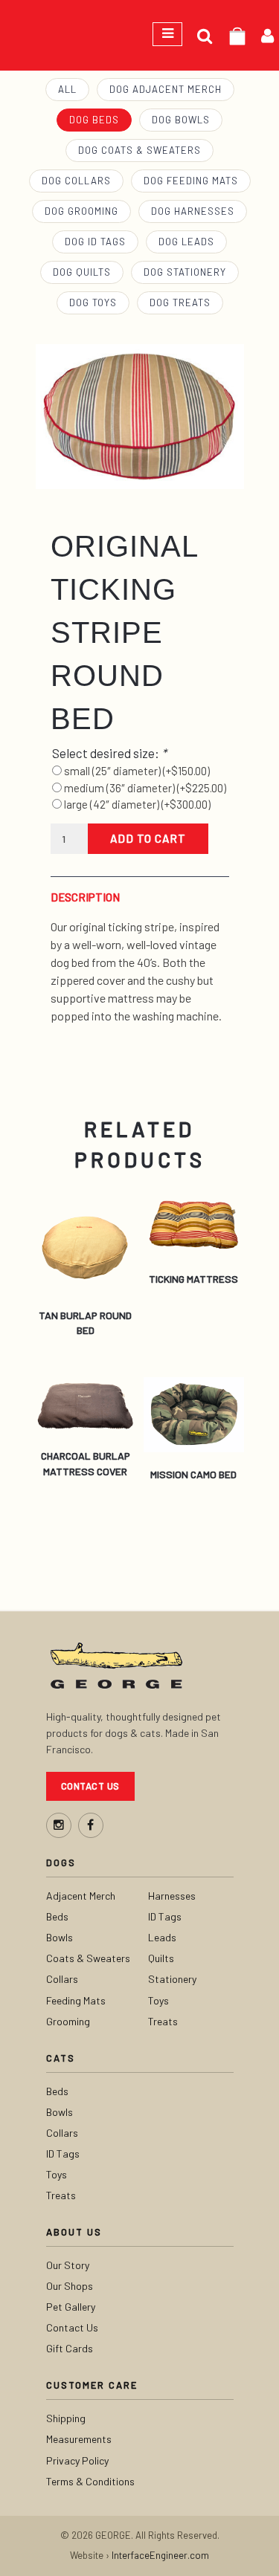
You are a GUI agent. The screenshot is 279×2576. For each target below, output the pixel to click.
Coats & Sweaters (88, 1958)
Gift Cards (70, 2348)
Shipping (66, 2418)
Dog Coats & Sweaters (139, 150)
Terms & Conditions (90, 2481)
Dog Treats (180, 302)
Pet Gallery (71, 2307)
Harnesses (172, 1896)
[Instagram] (59, 1825)
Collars (62, 1979)
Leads (162, 1937)
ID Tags (165, 1916)
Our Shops (70, 2286)
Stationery (172, 1979)
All (67, 89)
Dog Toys (93, 302)
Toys (158, 2000)
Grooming (68, 2021)
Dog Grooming (81, 211)
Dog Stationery (185, 272)
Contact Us (90, 1786)
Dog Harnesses (193, 211)
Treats (163, 2021)
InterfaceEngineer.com (160, 2555)
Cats (61, 2058)
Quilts (161, 1958)
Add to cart (148, 838)
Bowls (60, 1937)
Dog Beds (94, 120)
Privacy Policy (77, 2460)
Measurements (79, 2439)
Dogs (61, 1863)
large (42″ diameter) (137, 804)
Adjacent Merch (81, 1896)
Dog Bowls (181, 120)
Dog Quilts (82, 272)
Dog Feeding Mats (191, 181)
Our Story (68, 2265)
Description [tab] (85, 897)
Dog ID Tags (95, 242)
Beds (57, 1916)
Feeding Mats (76, 2000)
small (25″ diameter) (137, 771)
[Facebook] (91, 1825)
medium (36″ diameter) (145, 788)
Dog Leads (186, 242)
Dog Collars (76, 181)
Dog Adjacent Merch (166, 89)
